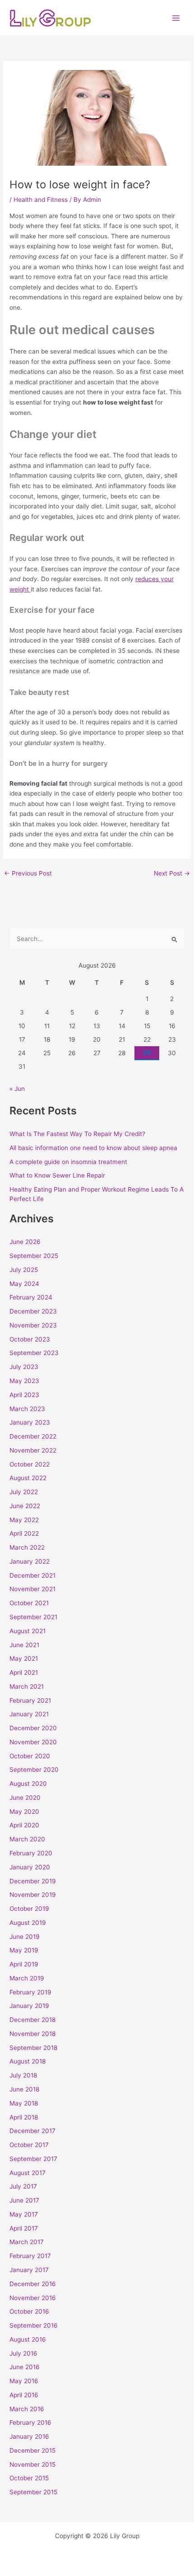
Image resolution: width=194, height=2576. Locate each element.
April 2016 (24, 2395)
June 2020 (25, 1798)
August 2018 (28, 2061)
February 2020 (31, 1853)
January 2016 (29, 2436)
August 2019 (28, 1923)
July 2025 (24, 1270)
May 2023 (24, 1381)
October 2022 (30, 1464)
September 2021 (33, 1617)
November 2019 (33, 1895)
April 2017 (24, 2228)
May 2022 (24, 1520)
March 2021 (27, 1686)
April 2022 (24, 1533)
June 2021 (24, 1645)
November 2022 (33, 1450)
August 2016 (28, 2339)
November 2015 (32, 2464)
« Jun (17, 1089)
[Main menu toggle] (176, 18)
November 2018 (32, 2034)
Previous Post (28, 874)
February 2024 (31, 1297)
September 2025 (34, 1256)
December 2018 (32, 2020)
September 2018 (33, 2048)
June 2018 (24, 2089)
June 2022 (25, 1506)
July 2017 (23, 2186)
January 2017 (29, 2270)
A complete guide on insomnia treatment (68, 1162)
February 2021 (30, 1700)
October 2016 (29, 2311)
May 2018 (24, 2103)
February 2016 (30, 2422)
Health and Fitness (41, 200)
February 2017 (30, 2256)
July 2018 (23, 2075)
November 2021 (32, 1589)
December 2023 (33, 1311)
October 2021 (29, 1603)
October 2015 (29, 2478)
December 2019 (33, 1881)
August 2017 (28, 2173)
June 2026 (25, 1242)
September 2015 (33, 2492)
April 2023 (24, 1395)
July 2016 (23, 2353)
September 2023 (34, 1353)
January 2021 (29, 1714)
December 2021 (32, 1575)
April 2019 (24, 1964)
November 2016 (33, 2298)
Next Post (172, 874)
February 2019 (30, 1992)
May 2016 (24, 2381)
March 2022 (27, 1547)
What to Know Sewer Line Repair (57, 1175)
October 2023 (30, 1339)
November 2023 (33, 1325)
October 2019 (29, 1909)
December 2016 (33, 2284)
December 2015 (32, 2450)
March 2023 (27, 1409)
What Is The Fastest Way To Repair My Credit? (77, 1134)
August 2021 (28, 1631)
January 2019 (29, 2006)
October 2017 (29, 2145)
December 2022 (33, 1436)
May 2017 (24, 2214)
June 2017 (24, 2200)
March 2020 (27, 1839)
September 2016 (34, 2325)
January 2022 (30, 1561)
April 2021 (24, 1672)
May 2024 (24, 1284)
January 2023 (30, 1422)
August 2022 (28, 1478)
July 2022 (24, 1492)
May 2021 (24, 1658)
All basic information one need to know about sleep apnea (93, 1148)
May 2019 (24, 1950)
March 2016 (27, 2409)
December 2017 (32, 2131)
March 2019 (27, 1978)
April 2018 (24, 2117)
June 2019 (25, 1937)
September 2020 (34, 1770)
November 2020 (33, 1742)
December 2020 (33, 1728)
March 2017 (27, 2242)
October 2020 (30, 1756)
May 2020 (24, 1812)
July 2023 (24, 1367)
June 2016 (25, 2367)
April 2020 (24, 1825)
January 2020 (30, 1867)
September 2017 (33, 2159)
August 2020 (28, 1784)
